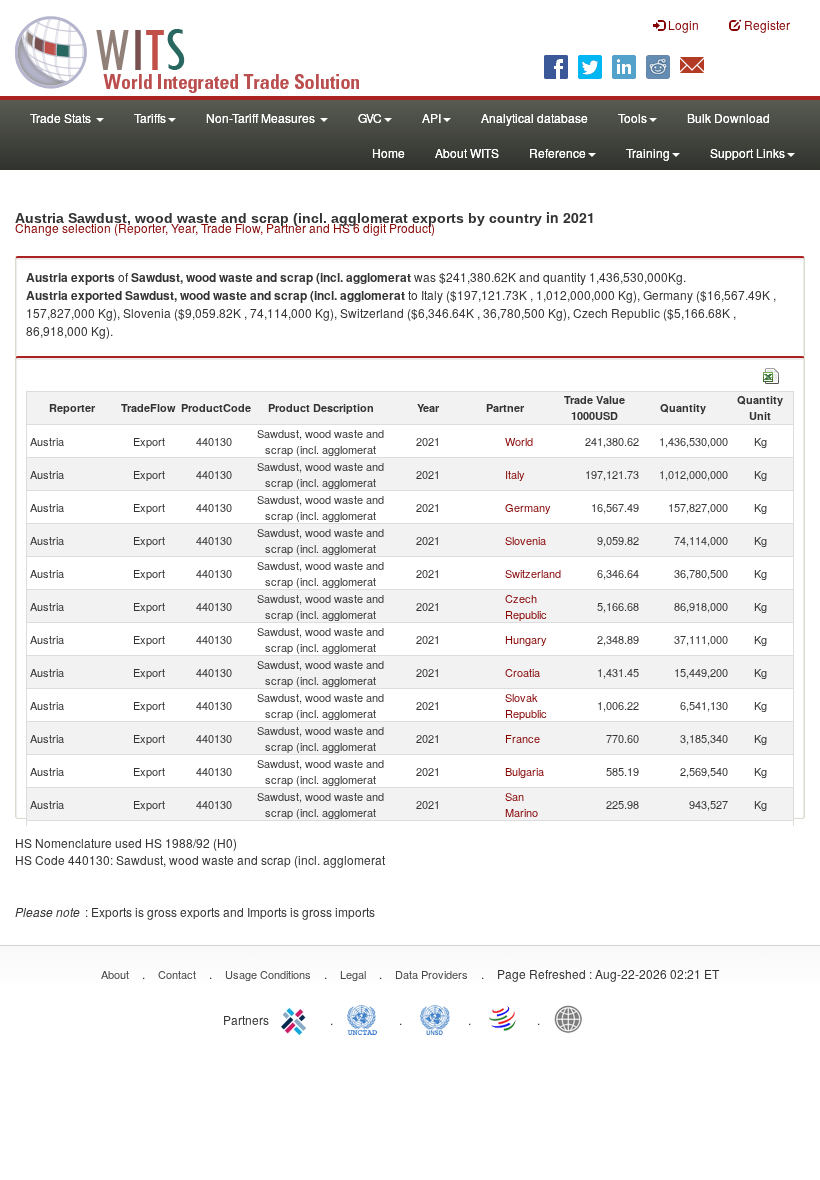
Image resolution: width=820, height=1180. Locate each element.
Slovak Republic (526, 705)
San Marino (521, 804)
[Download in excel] (771, 373)
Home (388, 152)
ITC (297, 1018)
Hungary (526, 639)
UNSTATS (435, 1018)
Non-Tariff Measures (262, 117)
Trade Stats (62, 117)
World (519, 441)
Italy (515, 474)
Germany (528, 507)
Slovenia (525, 540)
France (522, 738)
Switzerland (533, 573)
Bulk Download (728, 117)
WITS (200, 50)
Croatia (522, 672)
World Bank (573, 1018)
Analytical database (534, 117)
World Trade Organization (504, 1018)
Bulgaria (524, 771)
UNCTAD (366, 1018)
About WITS (467, 152)
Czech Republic (526, 606)
